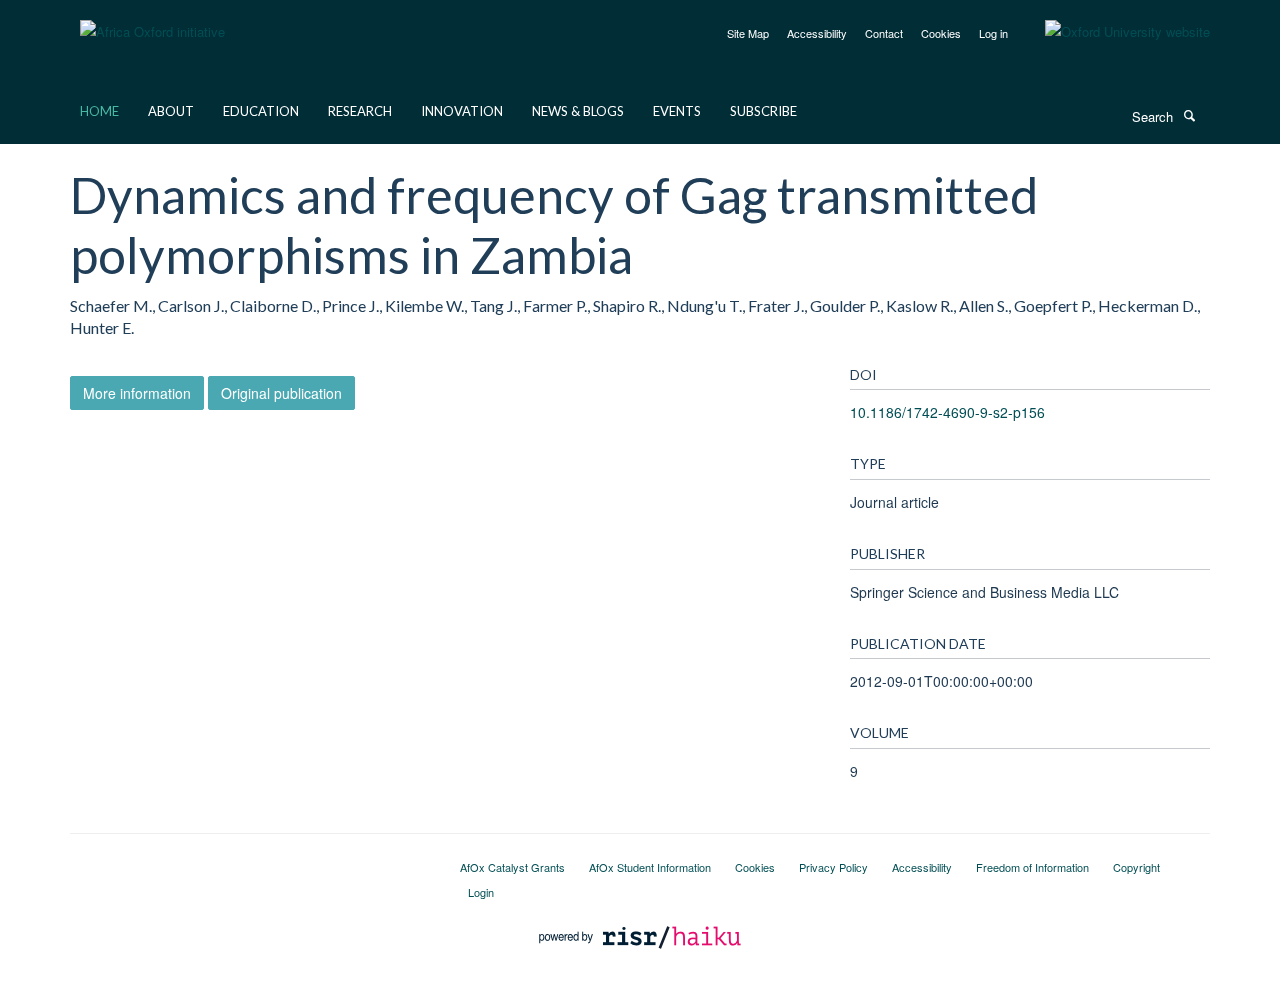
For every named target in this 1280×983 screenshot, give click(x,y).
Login (481, 892)
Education (261, 111)
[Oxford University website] (1112, 32)
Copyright (1136, 867)
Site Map (748, 33)
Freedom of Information (1032, 867)
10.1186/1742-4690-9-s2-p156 (947, 412)
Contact (884, 33)
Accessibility (817, 33)
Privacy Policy (833, 867)
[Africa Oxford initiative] (152, 19)
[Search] (1189, 115)
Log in (993, 33)
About (171, 111)
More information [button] (137, 393)
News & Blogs (578, 111)
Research (360, 111)
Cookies (941, 33)
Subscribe (763, 111)
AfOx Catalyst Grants (512, 867)
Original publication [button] (281, 393)
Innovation (462, 111)
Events (677, 111)
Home (99, 111)
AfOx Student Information (650, 867)
